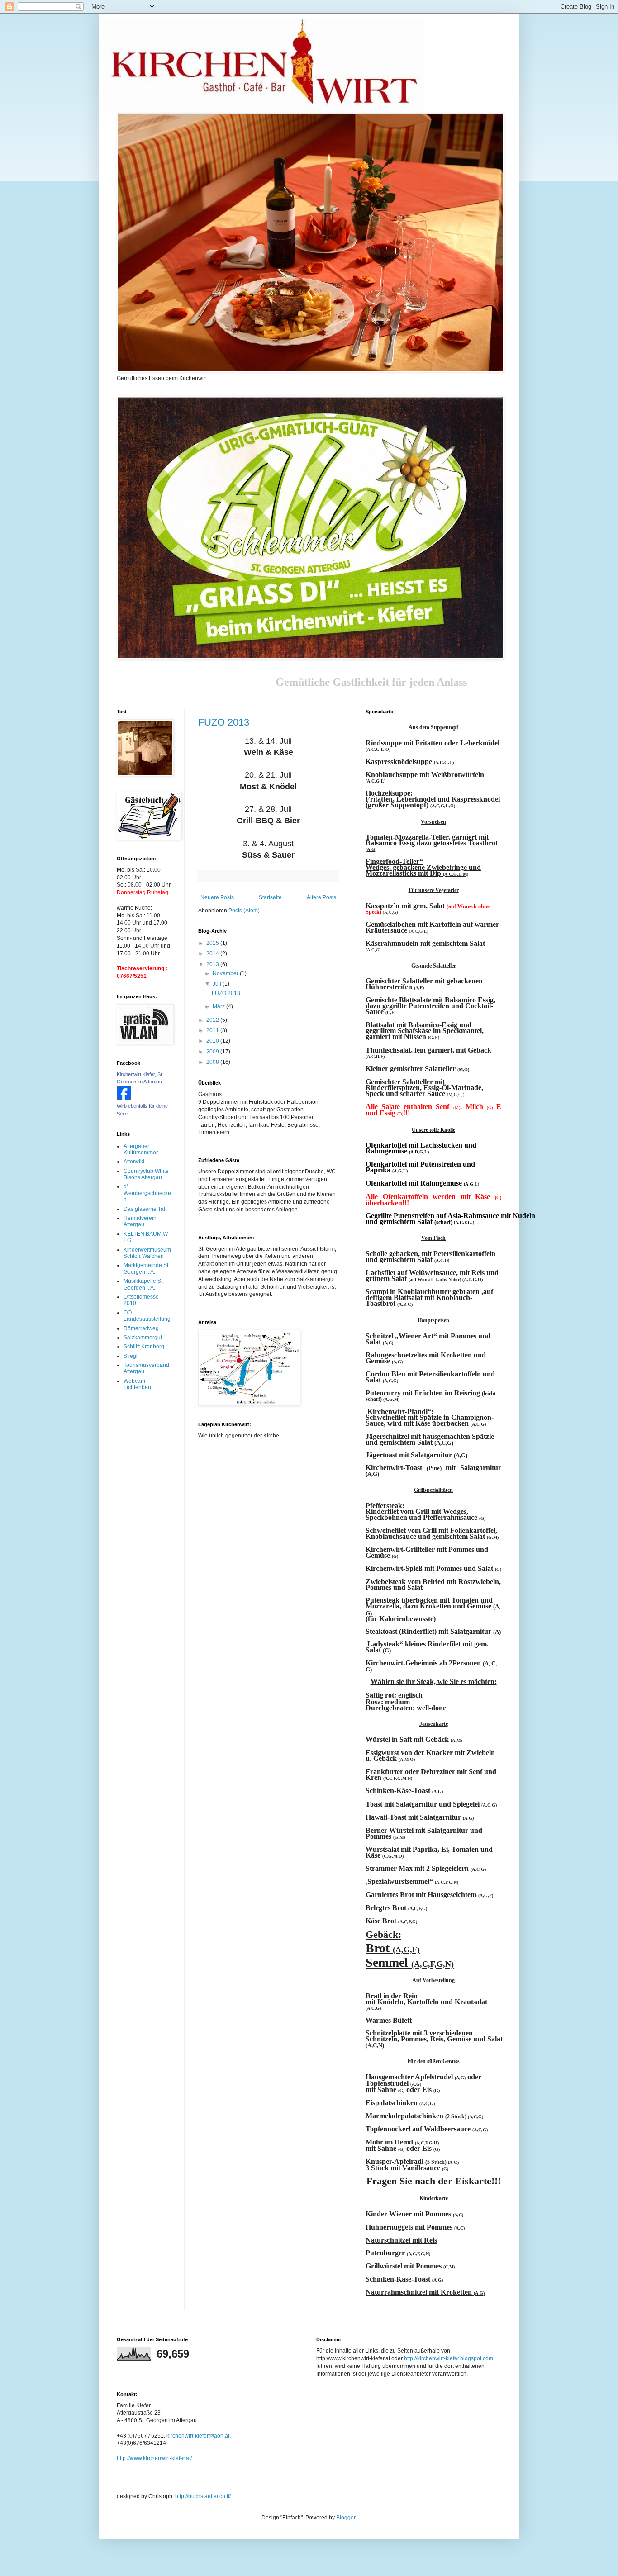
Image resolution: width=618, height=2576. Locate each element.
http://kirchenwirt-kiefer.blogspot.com (449, 2358)
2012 (213, 1020)
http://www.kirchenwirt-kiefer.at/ (154, 2458)
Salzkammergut (143, 1338)
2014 (213, 954)
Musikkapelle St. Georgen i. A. (144, 1284)
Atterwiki (134, 1162)
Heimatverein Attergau (140, 1221)
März (219, 1006)
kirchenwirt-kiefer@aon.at (198, 2436)
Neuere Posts (217, 897)
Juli (218, 984)
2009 (213, 1052)
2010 (213, 1041)
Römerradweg (141, 1328)
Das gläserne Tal (144, 1209)
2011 (213, 1030)
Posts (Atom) (244, 911)
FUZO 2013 (224, 722)
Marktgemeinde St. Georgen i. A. (147, 1268)
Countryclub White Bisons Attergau (146, 1174)
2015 (213, 943)
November (226, 973)
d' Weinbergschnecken (147, 1193)
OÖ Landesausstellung (147, 1316)
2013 (213, 964)
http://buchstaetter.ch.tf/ (203, 2496)
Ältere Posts (321, 897)
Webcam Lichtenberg (138, 1384)
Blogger (346, 2518)
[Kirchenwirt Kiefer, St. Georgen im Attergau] (124, 1098)
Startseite (270, 897)
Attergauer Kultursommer (141, 1149)
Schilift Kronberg (144, 1347)
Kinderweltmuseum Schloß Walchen (147, 1253)
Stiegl (131, 1356)
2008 (213, 1062)
